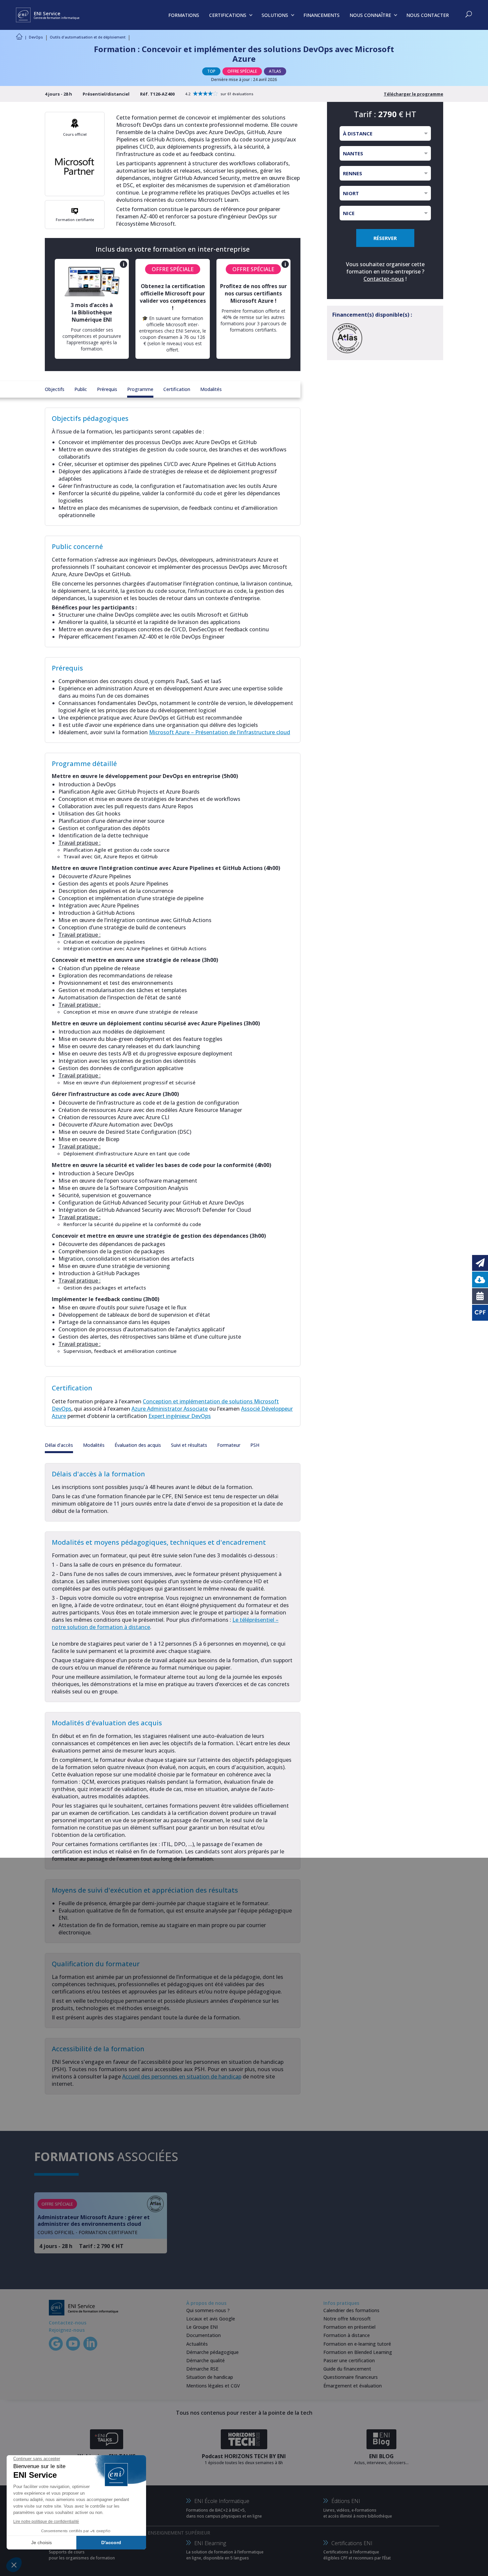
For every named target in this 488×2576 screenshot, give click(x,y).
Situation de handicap (210, 2377)
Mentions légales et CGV (213, 2386)
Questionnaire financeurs (351, 2377)
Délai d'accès (59, 1445)
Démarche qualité (205, 2360)
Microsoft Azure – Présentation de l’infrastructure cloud (220, 732)
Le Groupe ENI (202, 2327)
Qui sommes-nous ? (208, 2310)
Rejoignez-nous (67, 2330)
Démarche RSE (202, 2369)
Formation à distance (347, 2335)
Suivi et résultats (189, 1445)
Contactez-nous (384, 279)
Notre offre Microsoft (347, 2319)
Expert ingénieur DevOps (180, 1416)
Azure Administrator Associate (170, 1409)
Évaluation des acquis (138, 1445)
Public (81, 389)
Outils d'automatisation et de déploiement (88, 37)
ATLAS (275, 71)
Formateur (229, 1445)
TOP (211, 71)
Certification (177, 389)
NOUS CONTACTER (428, 15)
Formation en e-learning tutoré (357, 2344)
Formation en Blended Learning (358, 2352)
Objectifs (55, 389)
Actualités (197, 2344)
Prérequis (107, 389)
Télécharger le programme (413, 94)
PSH (255, 1445)
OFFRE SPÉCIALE (242, 71)
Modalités (211, 389)
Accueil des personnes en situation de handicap (182, 2076)
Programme (140, 389)
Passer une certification (349, 2360)
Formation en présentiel (349, 2327)
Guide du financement (347, 2369)
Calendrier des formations (351, 2310)
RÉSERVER (385, 238)
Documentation (203, 2335)
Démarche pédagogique (212, 2352)
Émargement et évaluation (353, 2386)
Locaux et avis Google (211, 2319)
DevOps (36, 37)
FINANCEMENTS (322, 15)
